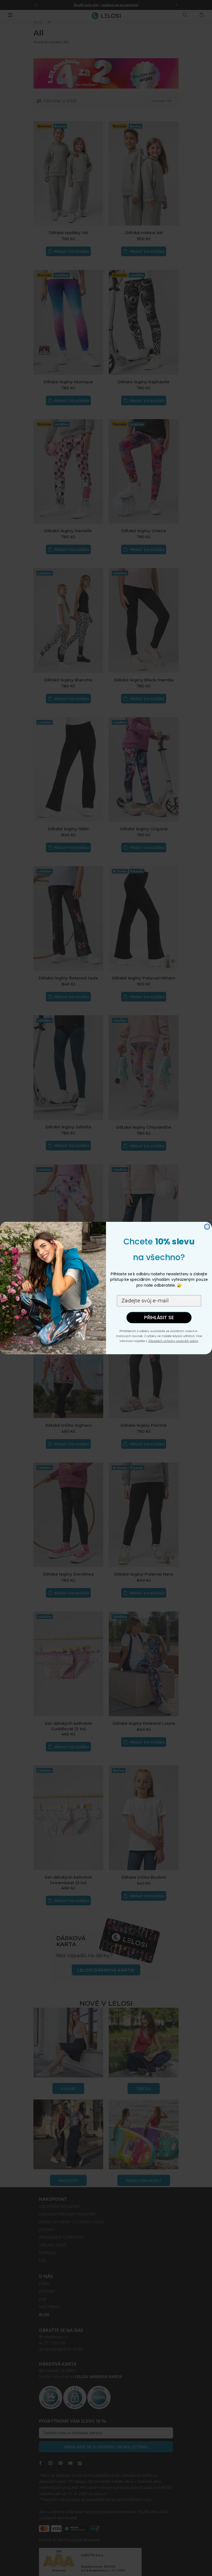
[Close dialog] (207, 1227)
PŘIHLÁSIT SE (159, 1318)
